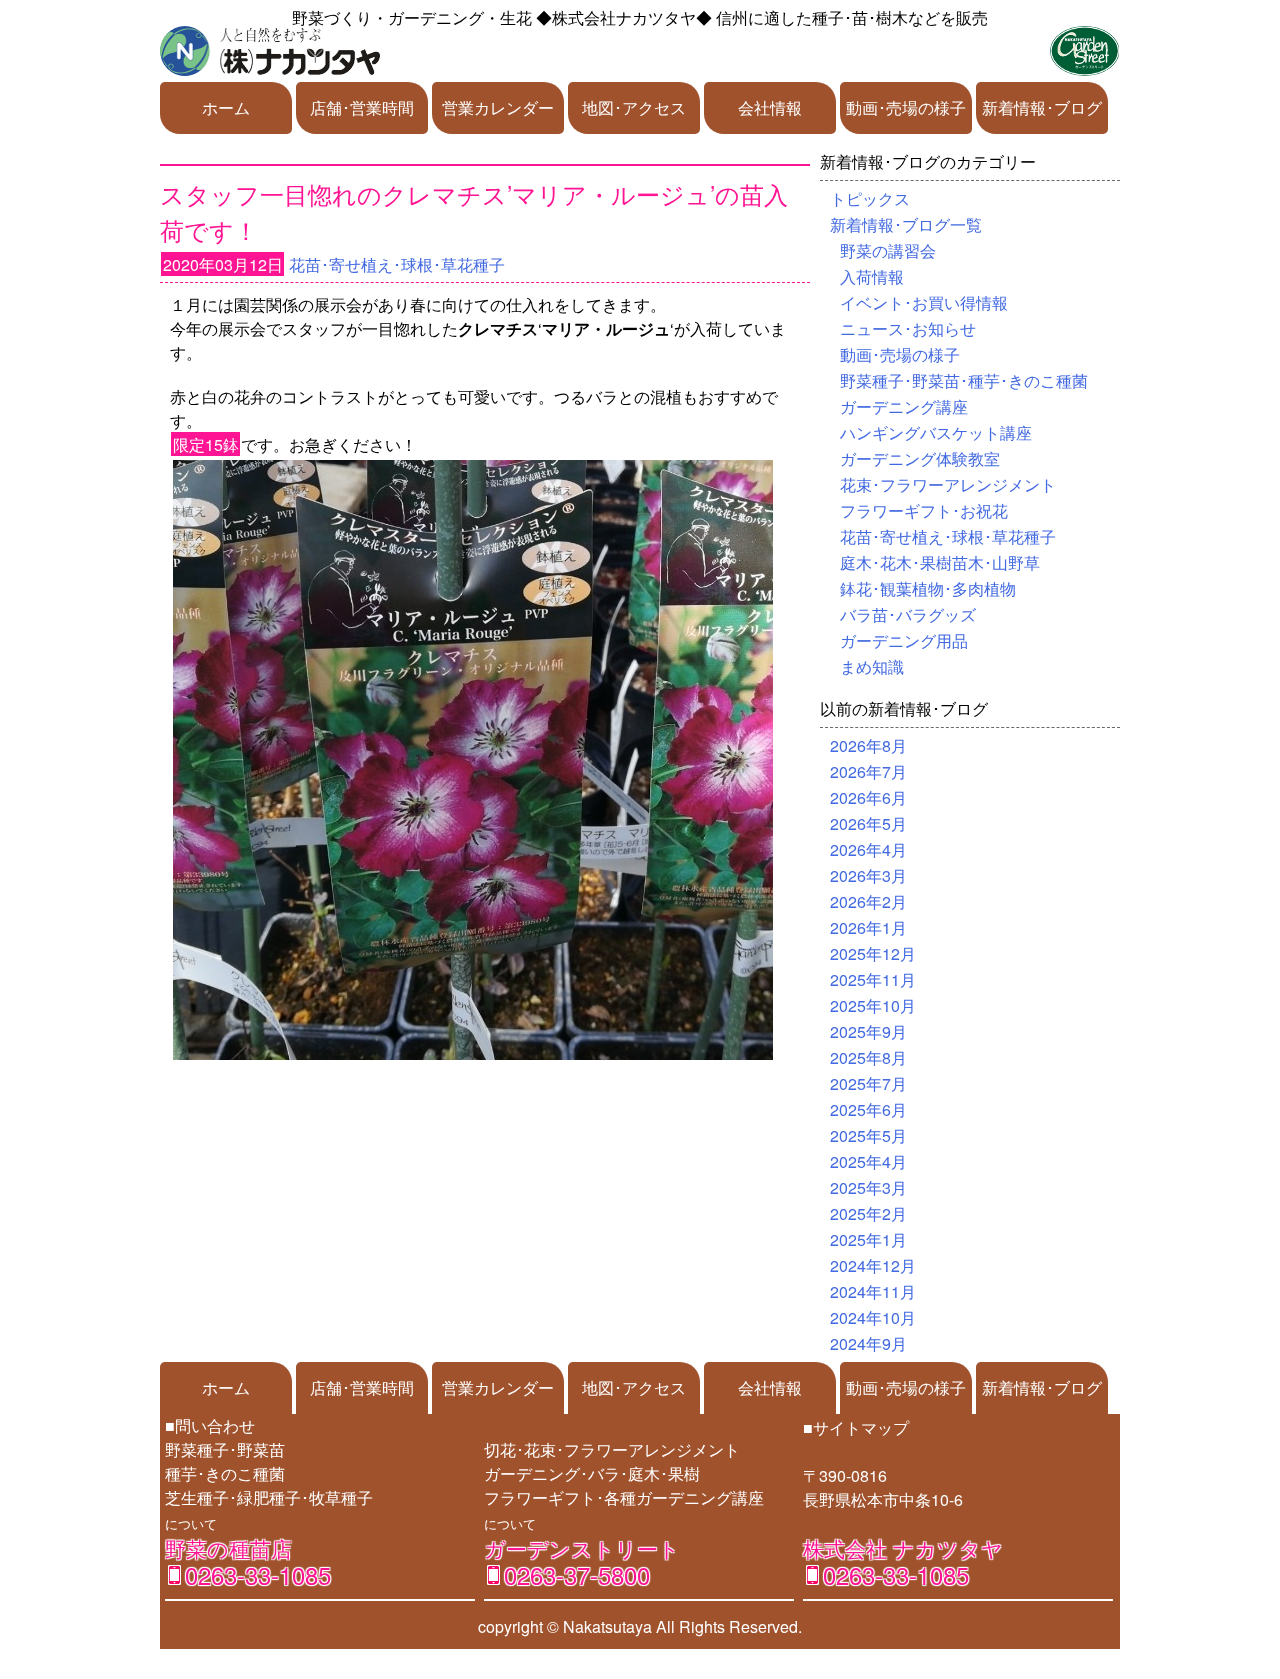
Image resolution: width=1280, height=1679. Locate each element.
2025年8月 (868, 1057)
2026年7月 (868, 771)
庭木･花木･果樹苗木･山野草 (940, 562)
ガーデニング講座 (904, 406)
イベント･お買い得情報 (924, 302)
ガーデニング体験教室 (920, 458)
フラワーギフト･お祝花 (924, 510)
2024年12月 (873, 1265)
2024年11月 (873, 1291)
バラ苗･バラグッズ (908, 614)
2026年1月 (868, 927)
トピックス (870, 198)
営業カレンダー (498, 107)
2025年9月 (868, 1031)
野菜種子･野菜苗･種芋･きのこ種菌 (964, 380)
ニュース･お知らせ (908, 328)
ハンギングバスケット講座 (936, 432)
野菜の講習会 (888, 250)
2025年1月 (868, 1239)
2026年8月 (868, 745)
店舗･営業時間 (362, 107)
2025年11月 (873, 979)
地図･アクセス (634, 107)
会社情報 (770, 107)
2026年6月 (868, 797)
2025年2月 (868, 1213)
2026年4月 (868, 849)
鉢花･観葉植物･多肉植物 (928, 588)
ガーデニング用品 (904, 640)
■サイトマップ (856, 1427)
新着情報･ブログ (1042, 107)
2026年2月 (868, 901)
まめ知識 (872, 666)
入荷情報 (872, 276)
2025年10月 (873, 1005)
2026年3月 (868, 875)
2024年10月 (873, 1317)
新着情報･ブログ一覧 (906, 224)
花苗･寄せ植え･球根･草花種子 (397, 264)
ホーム (226, 107)
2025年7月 (868, 1083)
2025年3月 (868, 1187)
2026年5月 (868, 823)
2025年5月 (868, 1135)
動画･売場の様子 (906, 107)
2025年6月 (868, 1109)
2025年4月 (868, 1161)
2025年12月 (873, 953)
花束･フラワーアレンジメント (948, 484)
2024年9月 (868, 1343)
